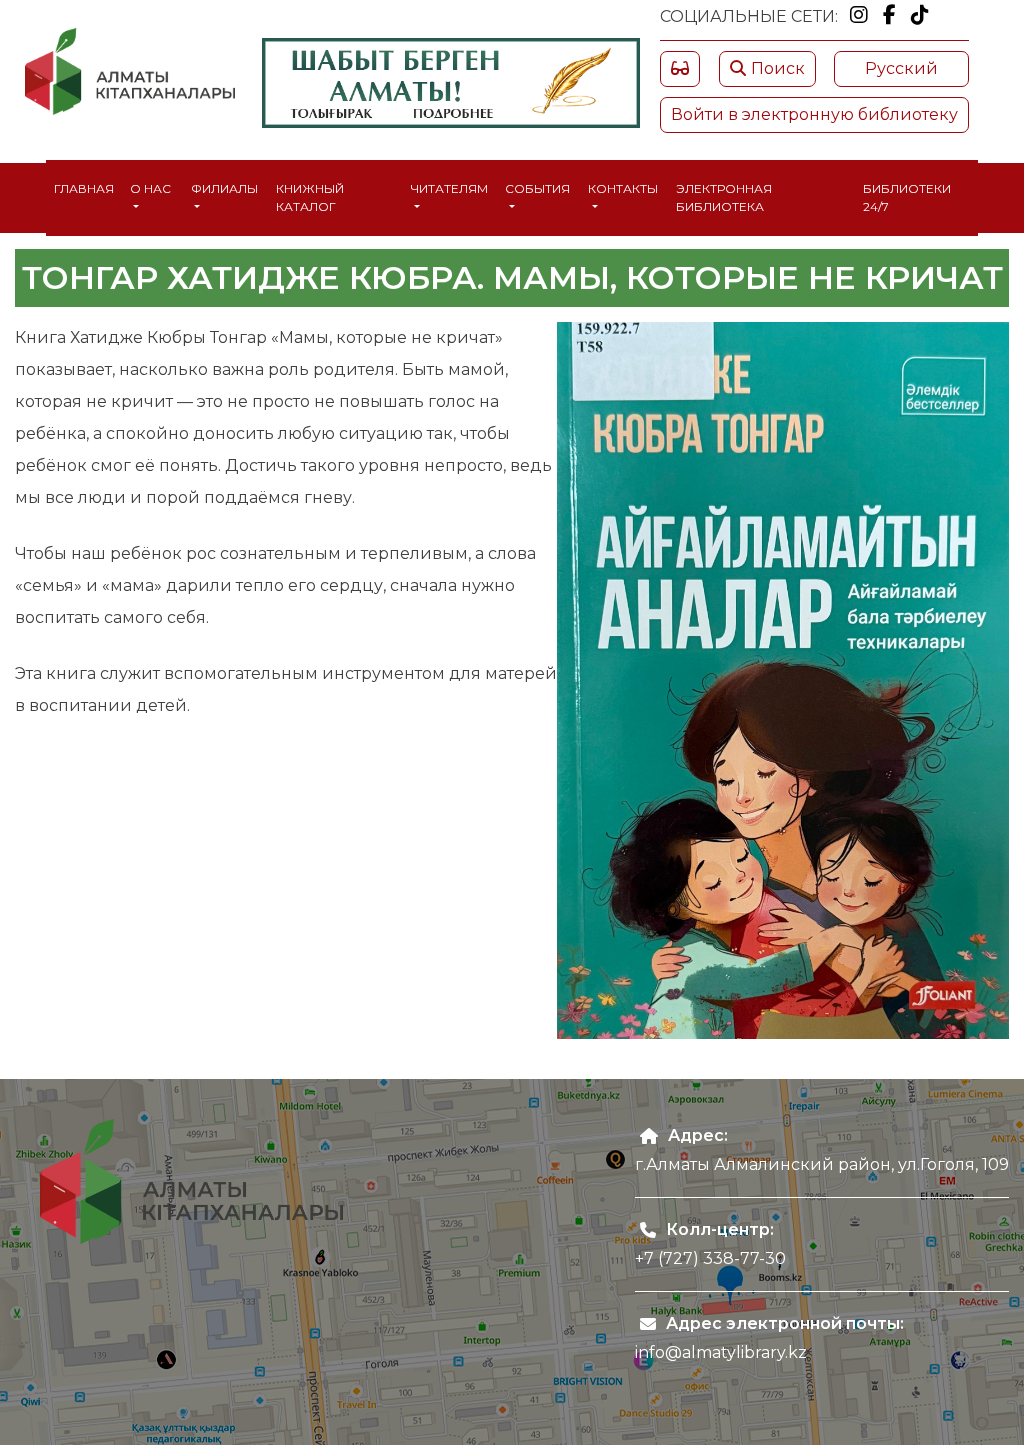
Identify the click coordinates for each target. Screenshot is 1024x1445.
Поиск (778, 68)
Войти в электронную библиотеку (814, 114)
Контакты (623, 188)
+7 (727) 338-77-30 (710, 1258)
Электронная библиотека (724, 197)
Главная (84, 188)
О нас (150, 188)
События (537, 188)
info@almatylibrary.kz (721, 1352)
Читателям (449, 188)
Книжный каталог (310, 197)
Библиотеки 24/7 (907, 197)
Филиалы (224, 188)
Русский (901, 68)
